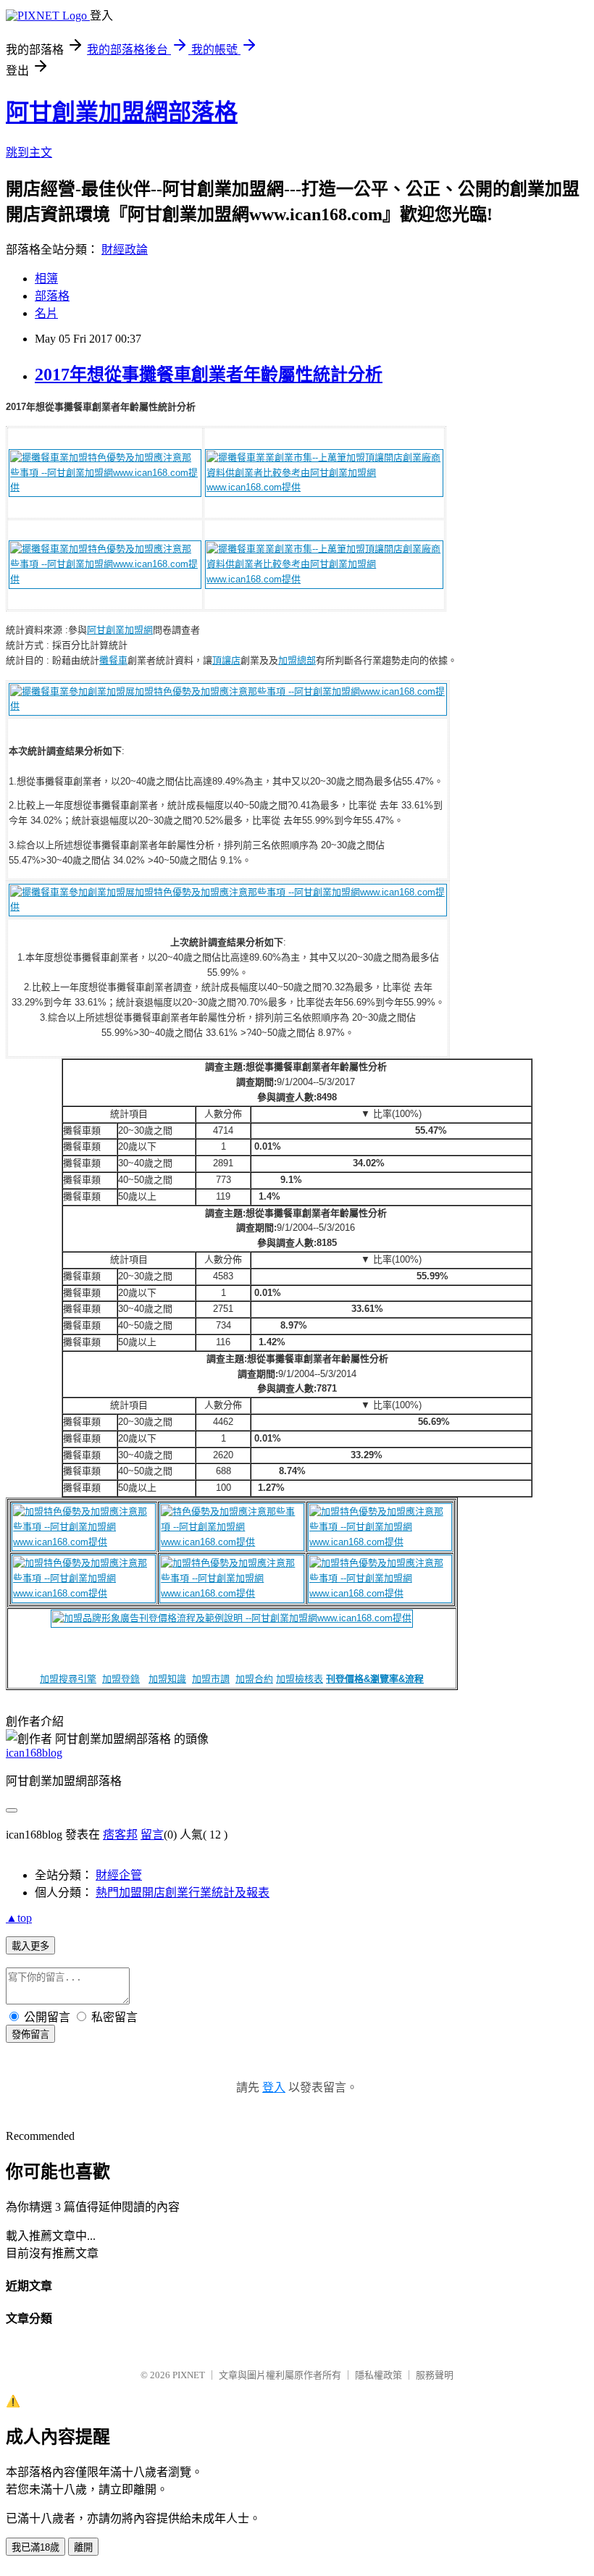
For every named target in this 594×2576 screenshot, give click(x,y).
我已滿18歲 (35, 2547)
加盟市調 (211, 1679)
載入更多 (30, 1946)
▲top (19, 1918)
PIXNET (189, 2375)
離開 (83, 2547)
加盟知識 (167, 1679)
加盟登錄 (121, 1679)
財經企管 (119, 1875)
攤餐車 (113, 660)
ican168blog (34, 1753)
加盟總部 (297, 660)
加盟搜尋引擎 (68, 1679)
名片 (46, 313)
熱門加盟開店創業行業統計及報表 (183, 1893)
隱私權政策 (378, 2375)
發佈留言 (30, 2035)
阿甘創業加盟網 (120, 630)
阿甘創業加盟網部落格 (122, 112)
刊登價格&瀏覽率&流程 (375, 1679)
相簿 (46, 279)
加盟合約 (254, 1679)
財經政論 (125, 250)
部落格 (52, 296)
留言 (152, 1835)
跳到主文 (29, 152)
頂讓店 (226, 660)
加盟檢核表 (300, 1679)
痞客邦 (120, 1835)
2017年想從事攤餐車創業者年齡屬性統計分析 (209, 375)
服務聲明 (435, 2375)
